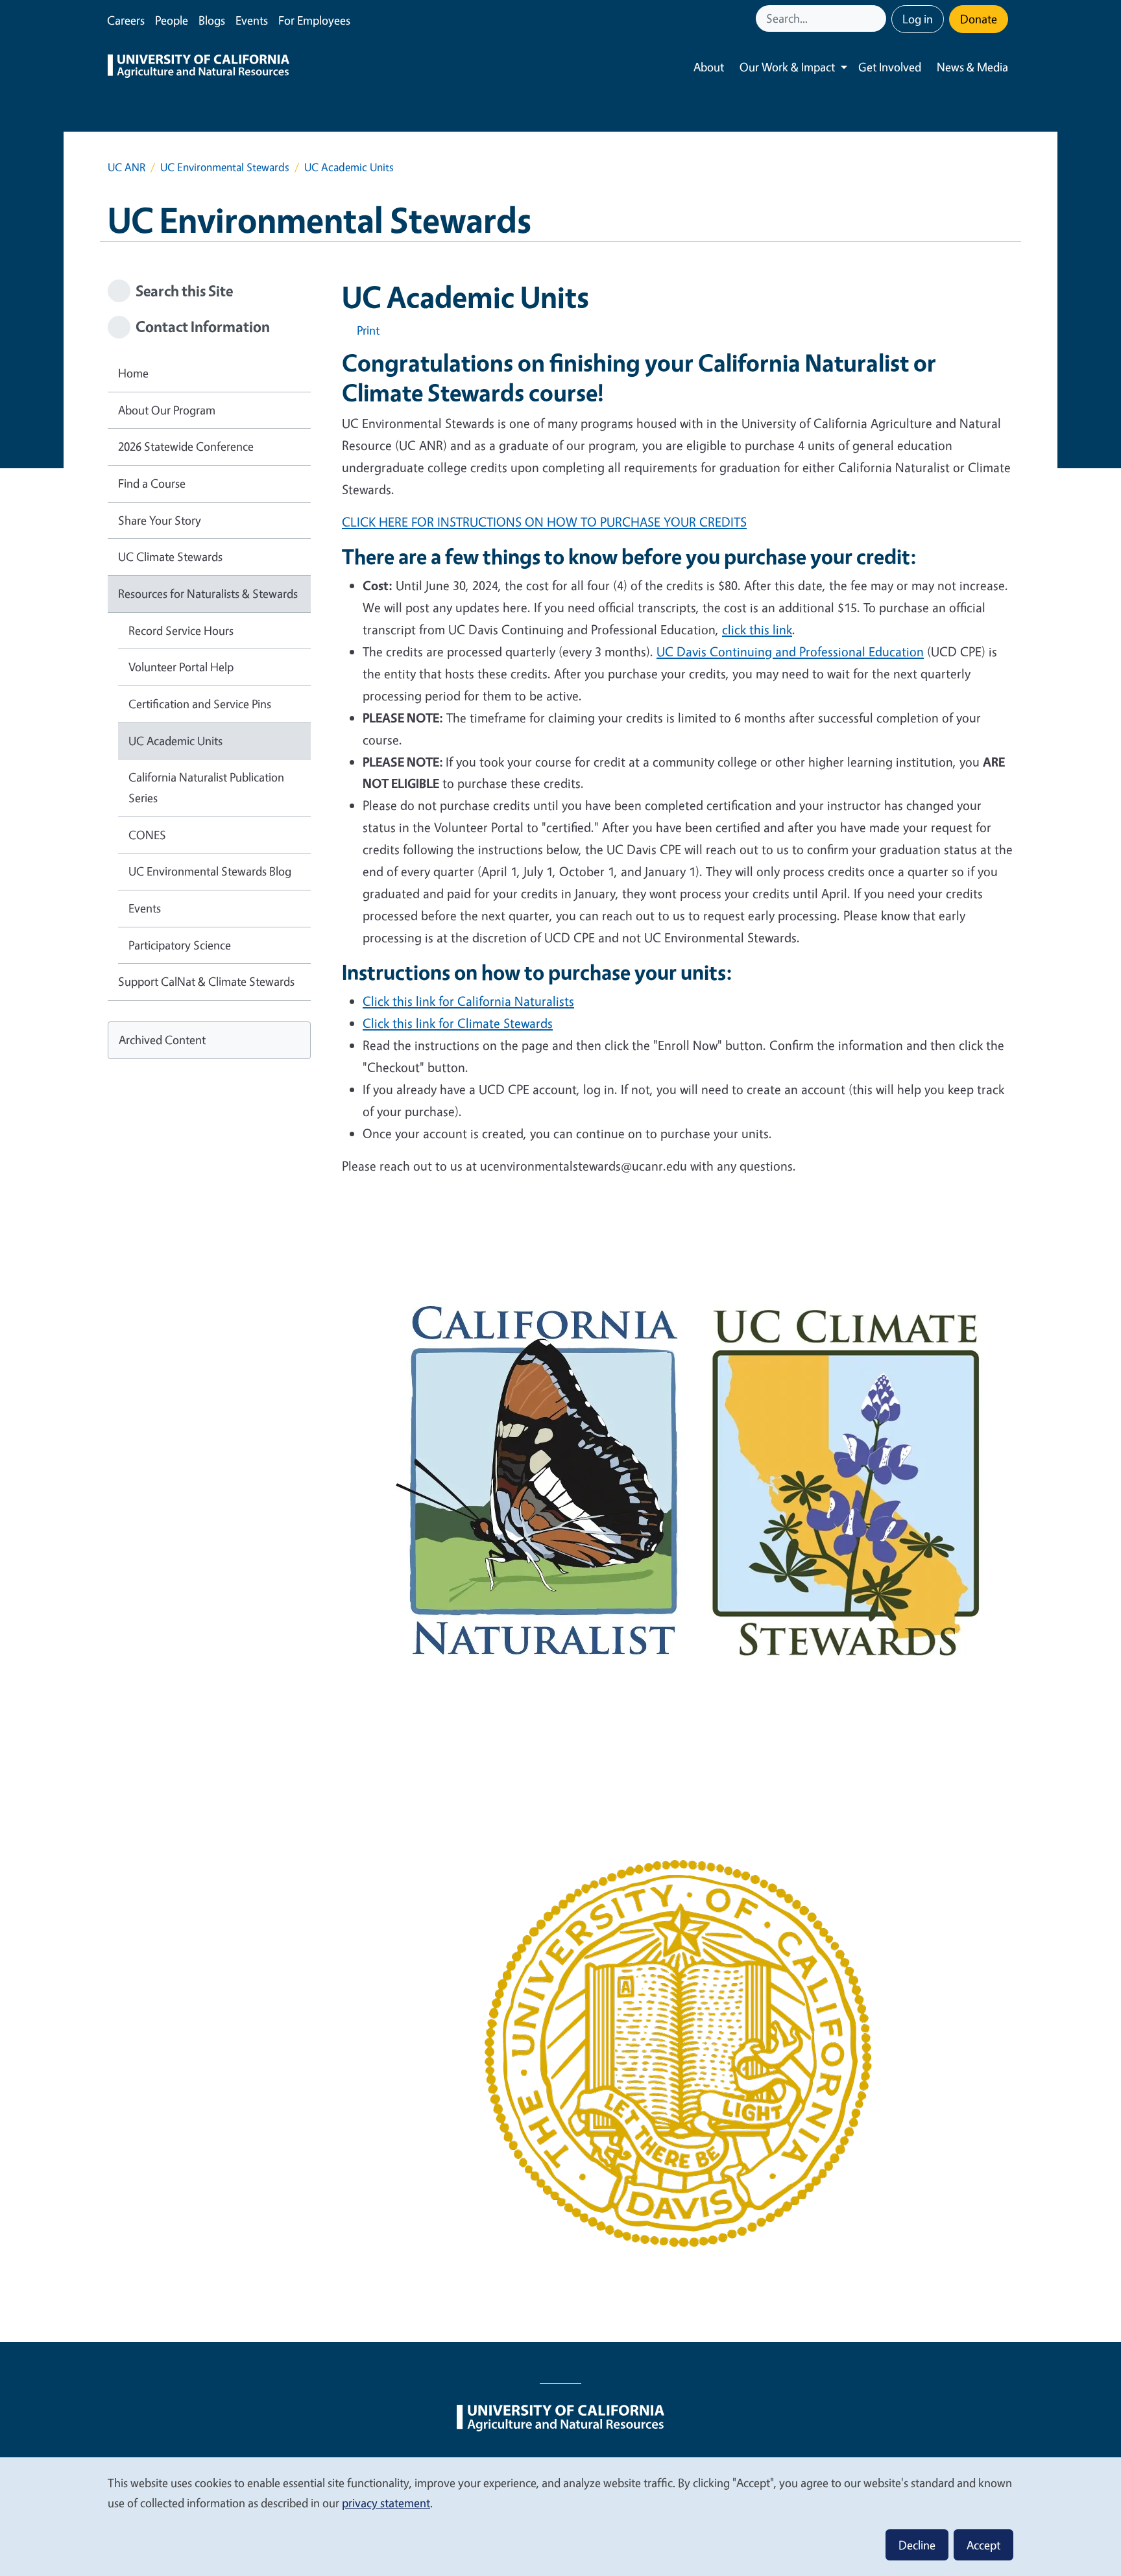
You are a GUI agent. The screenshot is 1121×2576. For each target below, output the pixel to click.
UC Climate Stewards (170, 556)
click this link (757, 629)
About (709, 67)
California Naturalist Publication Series (206, 787)
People (172, 20)
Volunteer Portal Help (181, 667)
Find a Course (152, 483)
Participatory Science (180, 945)
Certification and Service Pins (200, 704)
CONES (147, 835)
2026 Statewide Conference (186, 446)
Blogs (212, 20)
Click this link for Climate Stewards (458, 1023)
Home (133, 373)
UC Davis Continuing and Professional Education (790, 651)
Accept (983, 2545)
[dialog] (560, 2516)
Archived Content (162, 1040)
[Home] (199, 67)
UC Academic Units (175, 741)
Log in (918, 19)
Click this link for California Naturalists (468, 1001)
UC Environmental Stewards (225, 167)
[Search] (878, 18)
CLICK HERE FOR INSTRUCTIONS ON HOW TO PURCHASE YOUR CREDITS (544, 522)
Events (252, 20)
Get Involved (890, 67)
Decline (917, 2545)
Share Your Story (160, 520)
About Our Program (167, 410)
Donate (979, 19)
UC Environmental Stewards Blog (210, 871)
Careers (126, 20)
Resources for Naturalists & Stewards (208, 593)
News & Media (972, 67)
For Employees (314, 20)
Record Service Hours (181, 630)
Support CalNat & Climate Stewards (206, 981)
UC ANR (127, 167)
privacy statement (386, 2503)
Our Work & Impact (787, 67)
